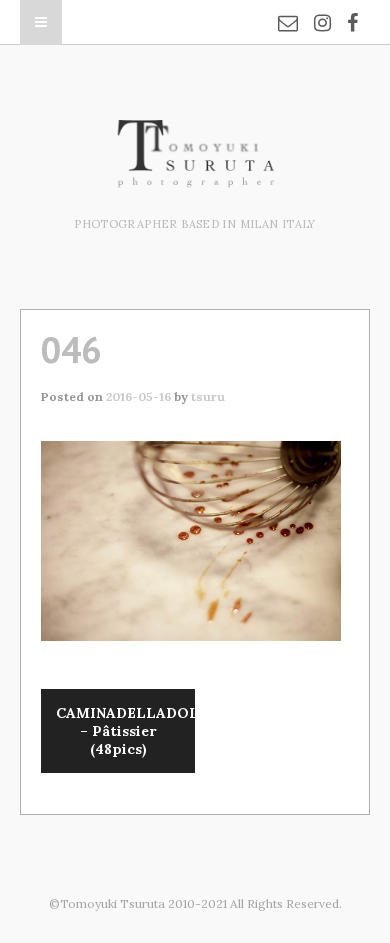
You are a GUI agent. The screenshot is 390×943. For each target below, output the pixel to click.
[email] (288, 10)
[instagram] (322, 10)
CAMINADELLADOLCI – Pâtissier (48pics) (125, 731)
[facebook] (352, 10)
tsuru (208, 396)
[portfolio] (195, 177)
